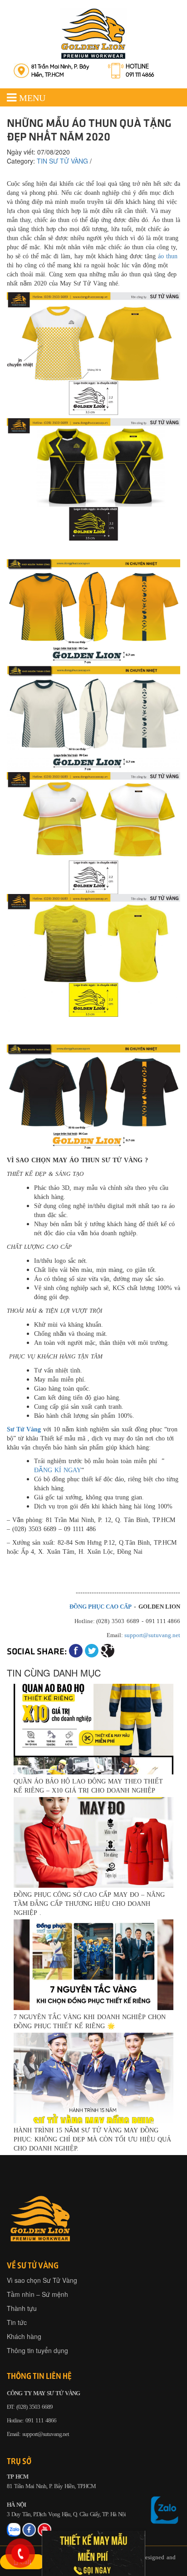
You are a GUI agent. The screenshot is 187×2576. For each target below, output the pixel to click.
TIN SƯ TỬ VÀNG (62, 161)
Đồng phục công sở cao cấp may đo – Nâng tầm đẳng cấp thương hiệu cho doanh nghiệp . (89, 1903)
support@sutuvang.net (152, 1635)
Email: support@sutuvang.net (38, 2434)
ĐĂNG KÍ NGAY (58, 1470)
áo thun (168, 256)
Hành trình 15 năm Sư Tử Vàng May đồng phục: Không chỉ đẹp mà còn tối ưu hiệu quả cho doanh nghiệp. (92, 2139)
